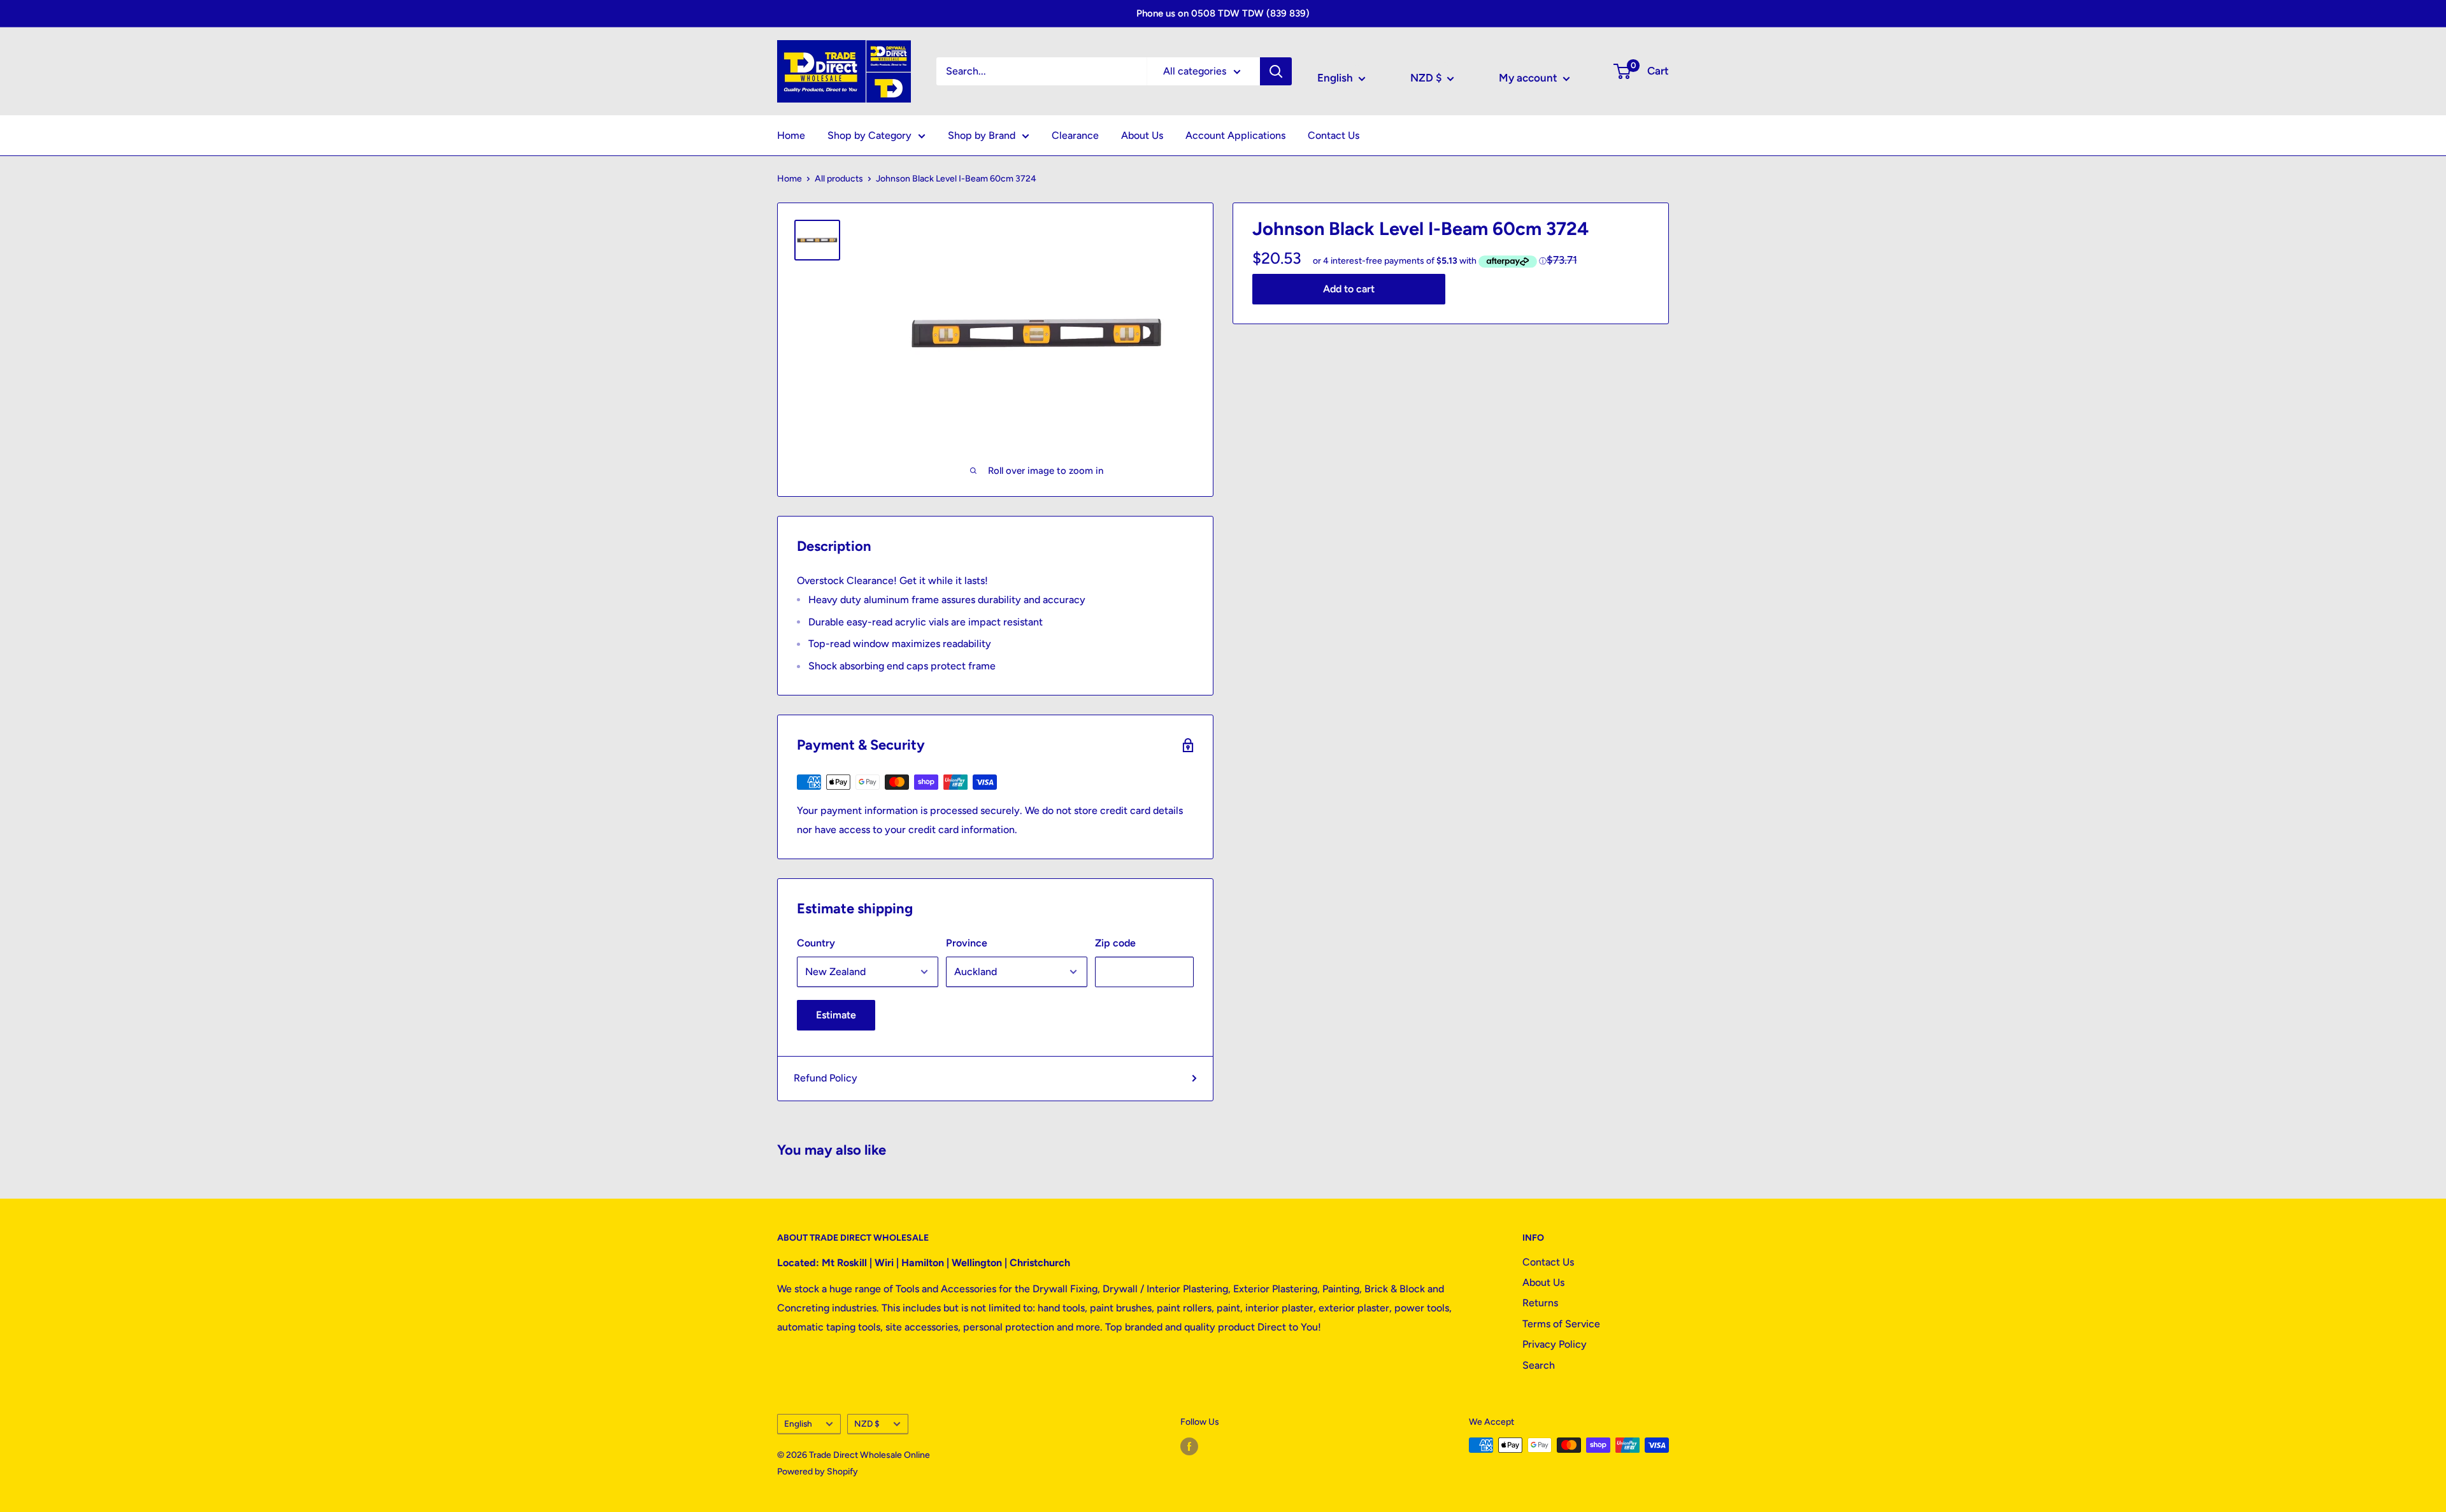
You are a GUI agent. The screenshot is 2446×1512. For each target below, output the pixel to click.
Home (791, 135)
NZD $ (867, 1423)
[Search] (1276, 71)
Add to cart (1349, 288)
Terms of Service (1561, 1324)
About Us (1142, 135)
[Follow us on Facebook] (1189, 1446)
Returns (1540, 1303)
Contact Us (1334, 135)
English (798, 1423)
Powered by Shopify (818, 1472)
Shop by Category (869, 135)
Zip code (1115, 943)
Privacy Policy (1555, 1344)
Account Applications (1235, 135)
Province (967, 943)
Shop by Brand (982, 135)
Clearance (1075, 135)
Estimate (836, 1015)
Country (816, 943)
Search (1539, 1365)
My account (1529, 78)
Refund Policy (826, 1078)
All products (839, 179)
